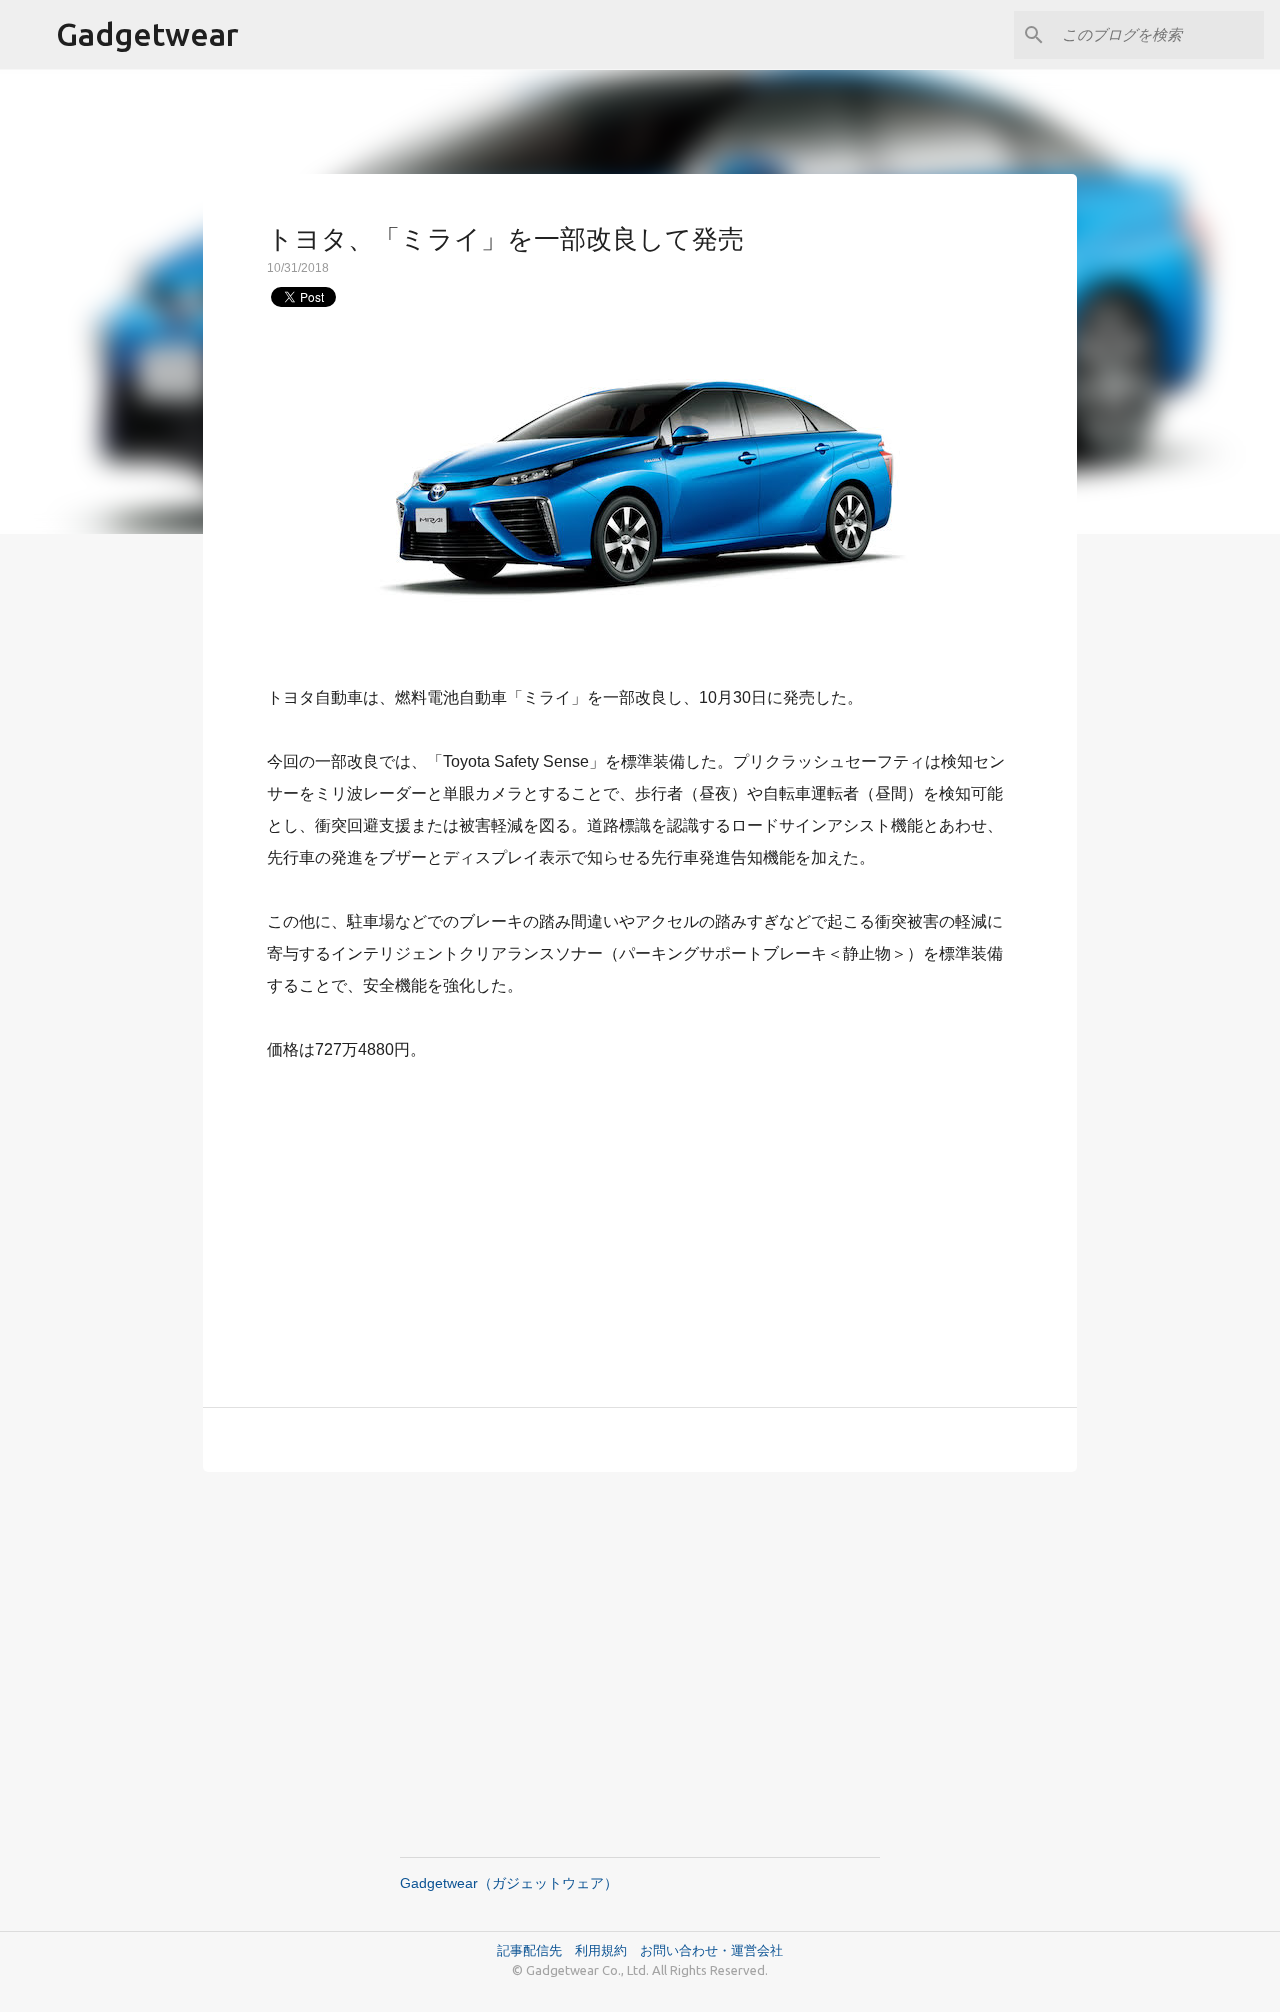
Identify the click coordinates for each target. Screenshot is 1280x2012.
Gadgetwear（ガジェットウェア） (509, 1883)
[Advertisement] (640, 1223)
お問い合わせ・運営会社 (711, 1950)
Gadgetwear (147, 34)
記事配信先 (529, 1950)
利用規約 (607, 1950)
